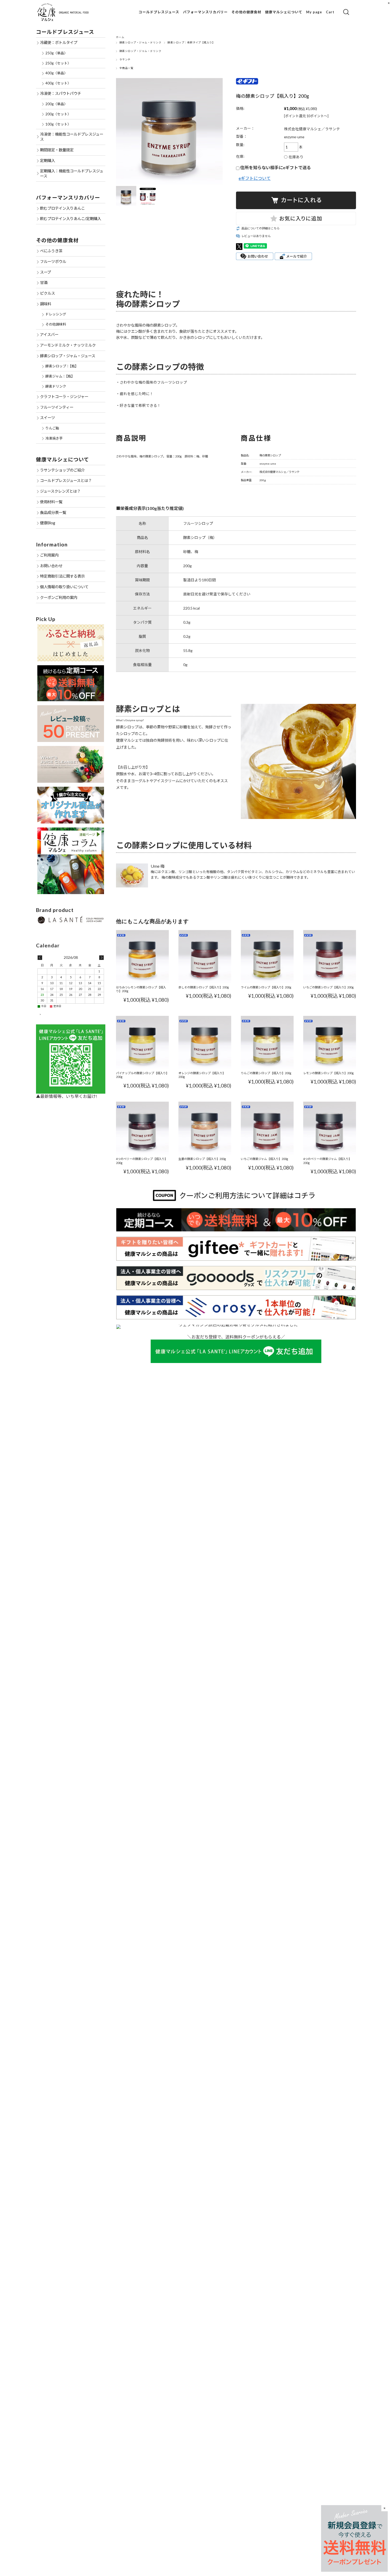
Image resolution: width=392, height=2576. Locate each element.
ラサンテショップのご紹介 (62, 470)
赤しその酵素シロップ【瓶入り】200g (204, 987)
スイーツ (47, 418)
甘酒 (44, 283)
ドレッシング (56, 314)
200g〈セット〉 (58, 114)
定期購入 (47, 161)
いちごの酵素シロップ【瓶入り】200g (328, 987)
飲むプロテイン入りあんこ (62, 208)
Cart (330, 12)
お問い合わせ (51, 566)
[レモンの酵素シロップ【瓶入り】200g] (330, 1042)
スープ (45, 272)
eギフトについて (255, 178)
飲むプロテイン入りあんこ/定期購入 (71, 219)
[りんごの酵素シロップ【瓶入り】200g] (267, 1042)
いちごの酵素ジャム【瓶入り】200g (264, 1159)
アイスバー (49, 334)
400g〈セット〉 (58, 83)
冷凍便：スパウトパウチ (61, 93)
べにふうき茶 (51, 251)
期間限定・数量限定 (57, 150)
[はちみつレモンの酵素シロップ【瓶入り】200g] (142, 956)
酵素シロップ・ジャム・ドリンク (140, 42)
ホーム (120, 37)
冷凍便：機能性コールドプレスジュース (72, 137)
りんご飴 (52, 428)
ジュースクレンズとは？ (60, 491)
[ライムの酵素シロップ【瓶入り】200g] (267, 956)
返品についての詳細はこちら (260, 228)
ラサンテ (125, 60)
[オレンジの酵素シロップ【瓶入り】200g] (205, 1042)
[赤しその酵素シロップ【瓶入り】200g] (205, 956)
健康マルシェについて (284, 12)
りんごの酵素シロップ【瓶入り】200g (266, 1073)
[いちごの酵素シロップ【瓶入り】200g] (330, 956)
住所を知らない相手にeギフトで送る (275, 167)
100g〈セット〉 (58, 124)
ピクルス (47, 293)
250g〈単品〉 (56, 53)
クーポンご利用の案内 (59, 597)
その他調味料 (56, 324)
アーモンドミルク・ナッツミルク (68, 345)
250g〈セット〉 (58, 63)
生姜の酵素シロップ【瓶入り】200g (202, 1159)
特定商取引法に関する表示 (62, 576)
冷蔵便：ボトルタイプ (59, 42)
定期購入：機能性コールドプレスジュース (72, 173)
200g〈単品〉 (56, 104)
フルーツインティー (57, 407)
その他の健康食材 (246, 12)
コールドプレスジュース (159, 12)
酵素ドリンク (56, 386)
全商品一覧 (126, 68)
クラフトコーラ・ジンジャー (64, 397)
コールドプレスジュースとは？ (66, 480)
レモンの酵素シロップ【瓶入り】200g (328, 1073)
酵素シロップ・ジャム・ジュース (68, 356)
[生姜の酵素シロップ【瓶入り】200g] (205, 1128)
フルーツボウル (53, 261)
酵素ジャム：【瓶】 (60, 376)
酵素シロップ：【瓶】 (62, 366)
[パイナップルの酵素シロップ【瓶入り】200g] (142, 1042)
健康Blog (48, 523)
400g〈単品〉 (56, 73)
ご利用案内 (49, 555)
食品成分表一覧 (53, 512)
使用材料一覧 (51, 502)
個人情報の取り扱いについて (64, 587)
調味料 (46, 304)
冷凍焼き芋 (54, 438)
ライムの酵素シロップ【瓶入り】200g (266, 987)
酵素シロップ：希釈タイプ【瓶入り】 (191, 42)
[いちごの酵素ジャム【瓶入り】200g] (267, 1128)
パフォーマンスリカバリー (205, 12)
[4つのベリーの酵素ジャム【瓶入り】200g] (330, 1128)
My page (314, 12)
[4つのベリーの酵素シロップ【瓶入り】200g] (142, 1128)
